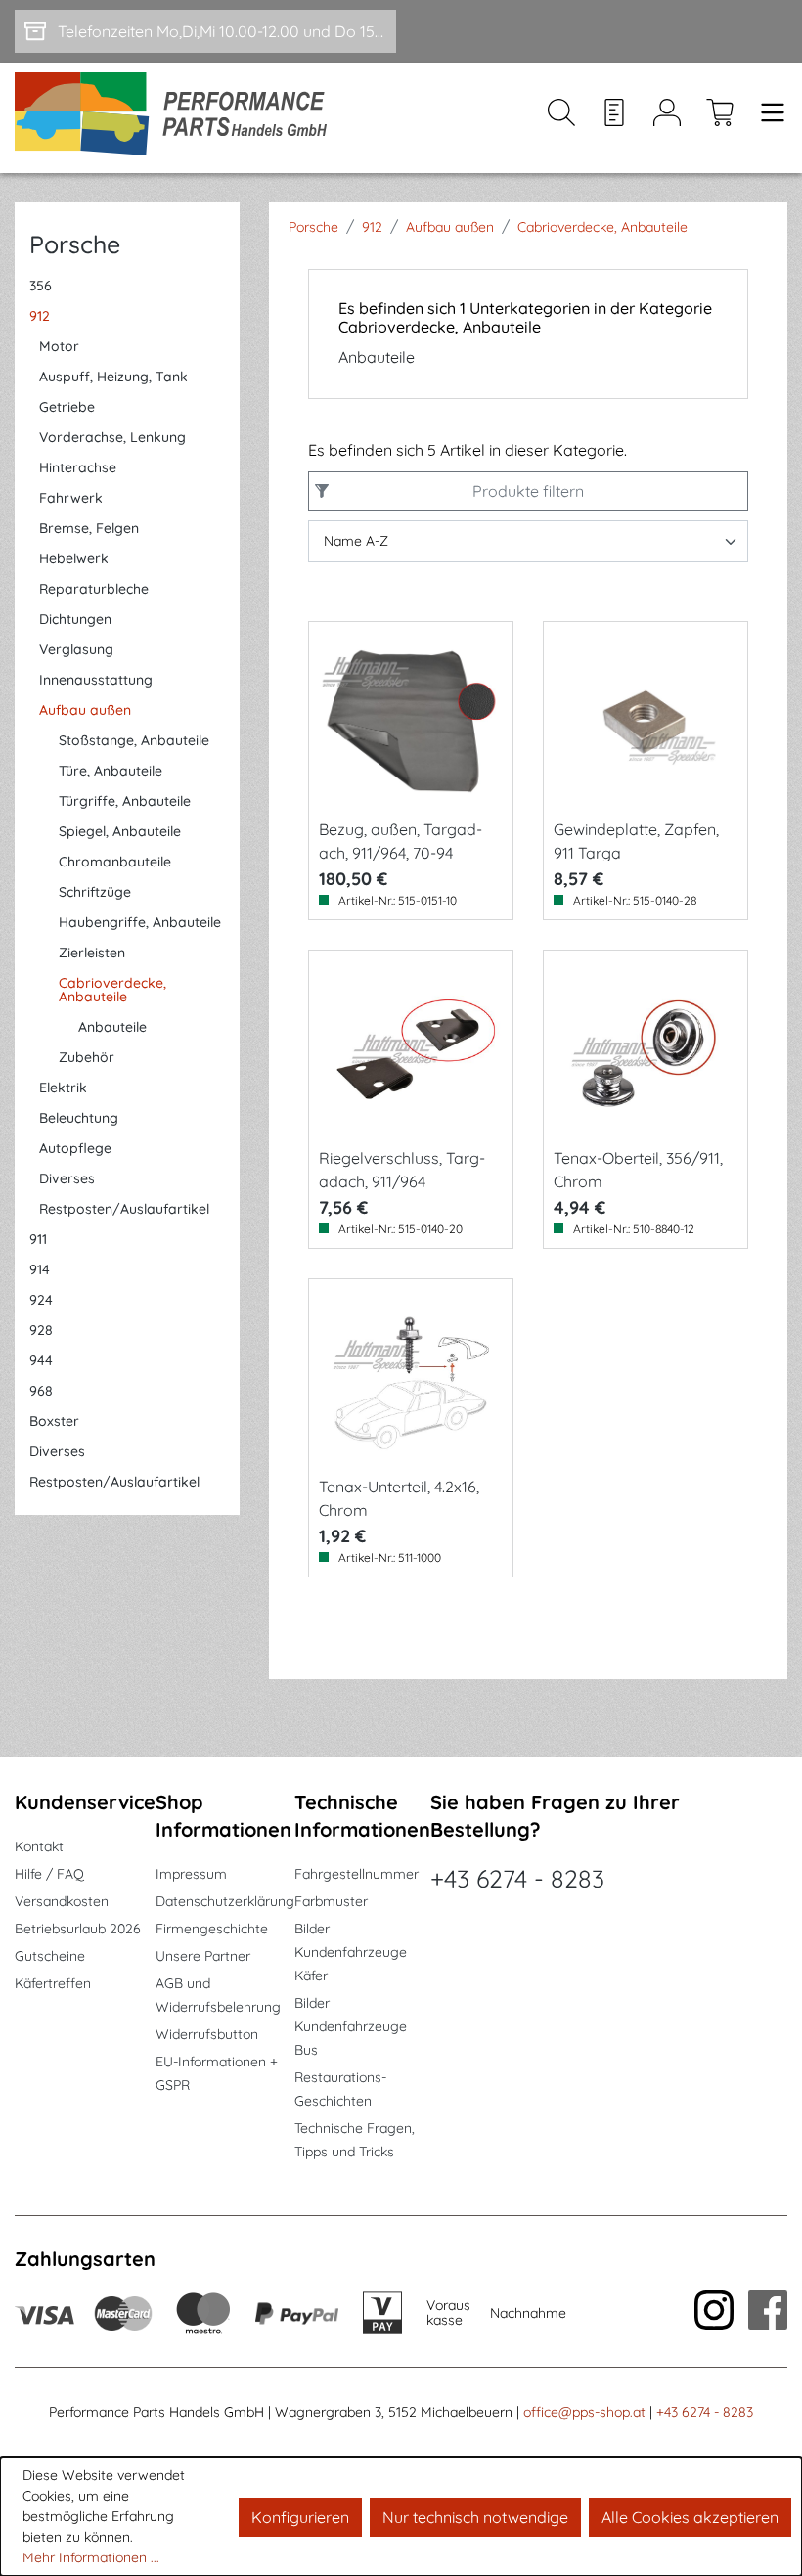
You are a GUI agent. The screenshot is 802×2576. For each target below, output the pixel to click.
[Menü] (767, 118)
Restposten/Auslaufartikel (124, 1209)
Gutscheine (50, 1956)
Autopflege (75, 1148)
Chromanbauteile (115, 862)
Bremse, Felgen (89, 528)
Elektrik (63, 1088)
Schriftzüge (95, 892)
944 (41, 1360)
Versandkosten (62, 1901)
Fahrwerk (71, 498)
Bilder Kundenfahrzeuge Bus (351, 2026)
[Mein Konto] (667, 118)
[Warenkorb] (720, 118)
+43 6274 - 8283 (517, 1878)
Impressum (191, 1874)
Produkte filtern (528, 491)
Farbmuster (331, 1901)
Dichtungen (75, 619)
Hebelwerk (74, 558)
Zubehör (87, 1057)
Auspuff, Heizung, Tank (113, 377)
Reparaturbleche (94, 589)
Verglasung (76, 649)
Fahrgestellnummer (356, 1874)
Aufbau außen (85, 710)
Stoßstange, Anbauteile (134, 740)
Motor (59, 346)
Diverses (67, 1178)
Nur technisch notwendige (475, 2517)
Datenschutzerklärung (225, 1901)
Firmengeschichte (212, 1929)
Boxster (54, 1421)
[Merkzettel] (614, 118)
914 (40, 1269)
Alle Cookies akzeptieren (690, 2517)
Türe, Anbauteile (111, 771)
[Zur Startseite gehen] (178, 118)
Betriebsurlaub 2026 (78, 1929)
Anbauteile (112, 1027)
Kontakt (39, 1846)
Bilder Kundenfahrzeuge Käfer (351, 1952)
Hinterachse (78, 467)
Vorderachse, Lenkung (112, 437)
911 (38, 1239)
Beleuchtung (79, 1118)
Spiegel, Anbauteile (120, 831)
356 (41, 286)
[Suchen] (561, 118)
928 (41, 1330)
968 (41, 1391)
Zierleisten (92, 953)
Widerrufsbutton (207, 2034)
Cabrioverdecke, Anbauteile (112, 990)
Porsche (75, 244)
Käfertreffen (53, 1983)
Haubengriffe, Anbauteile (140, 922)
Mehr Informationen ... (91, 2557)
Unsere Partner (203, 1956)
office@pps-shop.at (584, 2412)
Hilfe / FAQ (49, 1874)
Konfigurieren (300, 2517)
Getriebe (67, 407)
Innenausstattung (96, 680)
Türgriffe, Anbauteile (125, 801)
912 (40, 316)
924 (41, 1300)
